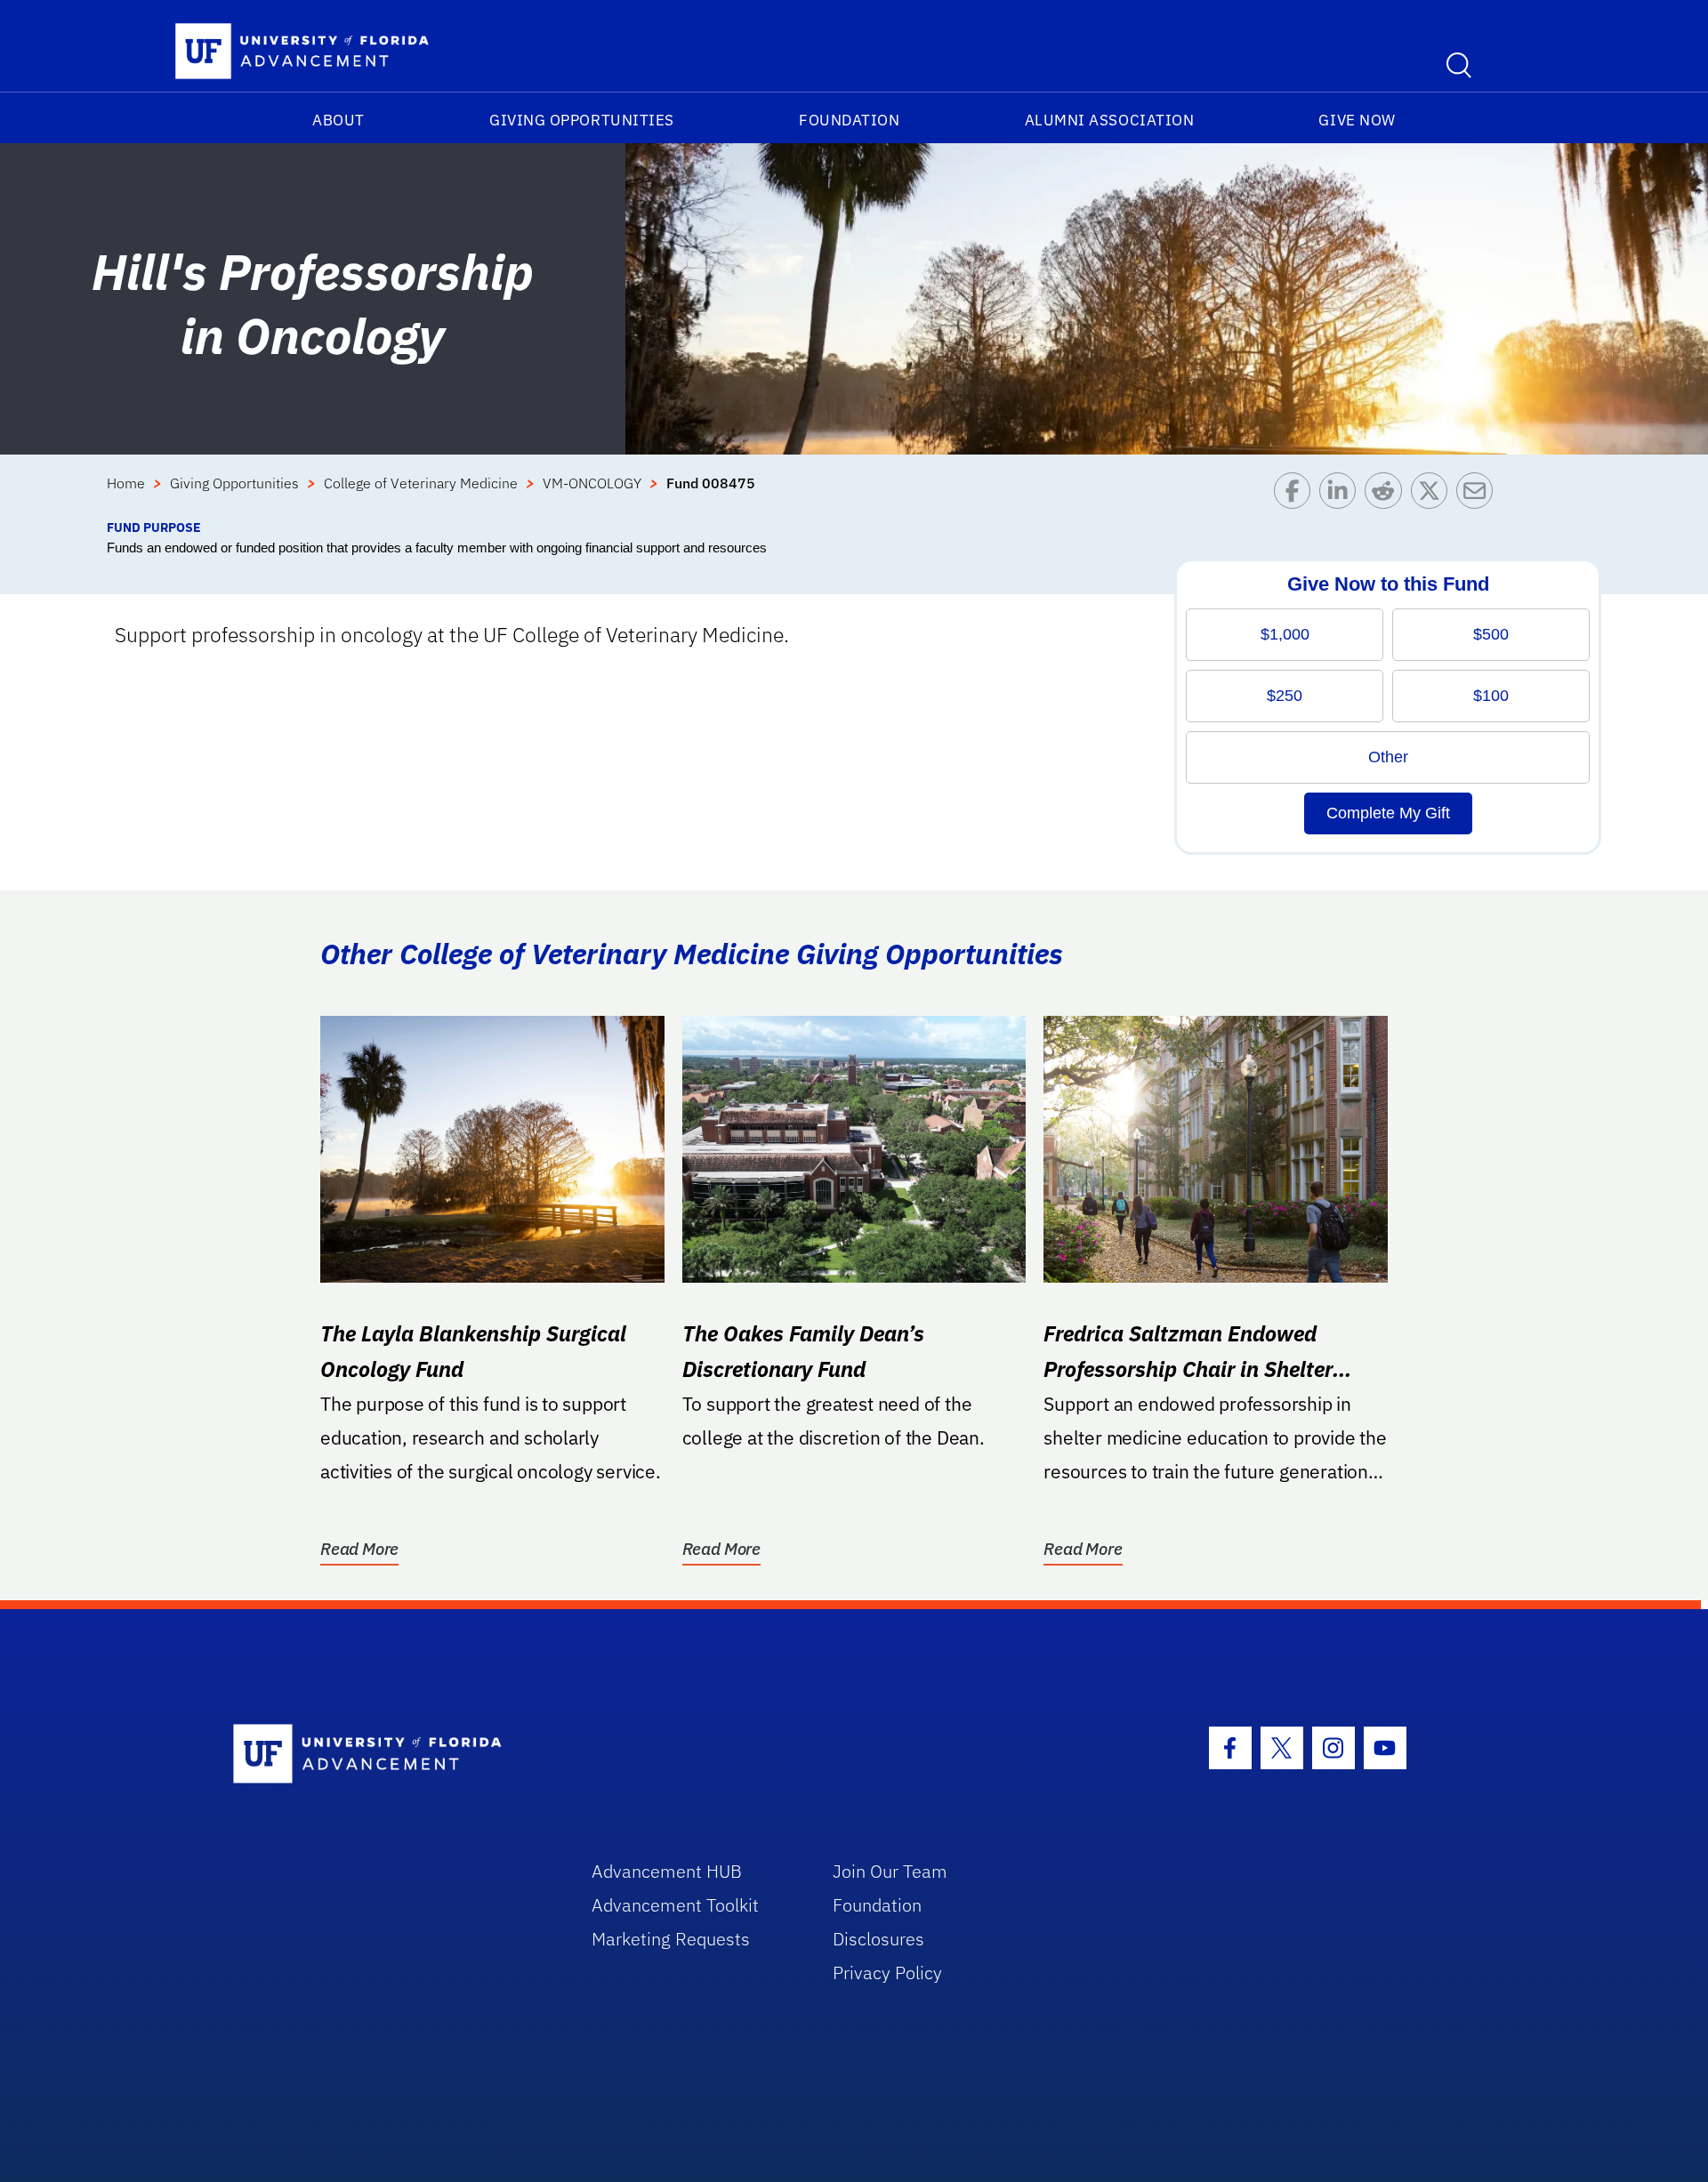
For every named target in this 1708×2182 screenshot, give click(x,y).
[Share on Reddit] (1387, 495)
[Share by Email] (1479, 495)
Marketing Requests (671, 1939)
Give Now (1357, 120)
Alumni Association (1110, 120)
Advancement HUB (667, 1871)
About (338, 120)
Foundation (849, 120)
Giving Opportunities (582, 120)
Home (126, 483)
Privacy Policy (887, 1973)
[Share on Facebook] (1297, 495)
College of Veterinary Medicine (421, 483)
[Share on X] (1434, 495)
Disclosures (878, 1939)
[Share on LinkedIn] (1342, 495)
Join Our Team (890, 1871)
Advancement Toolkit (675, 1905)
